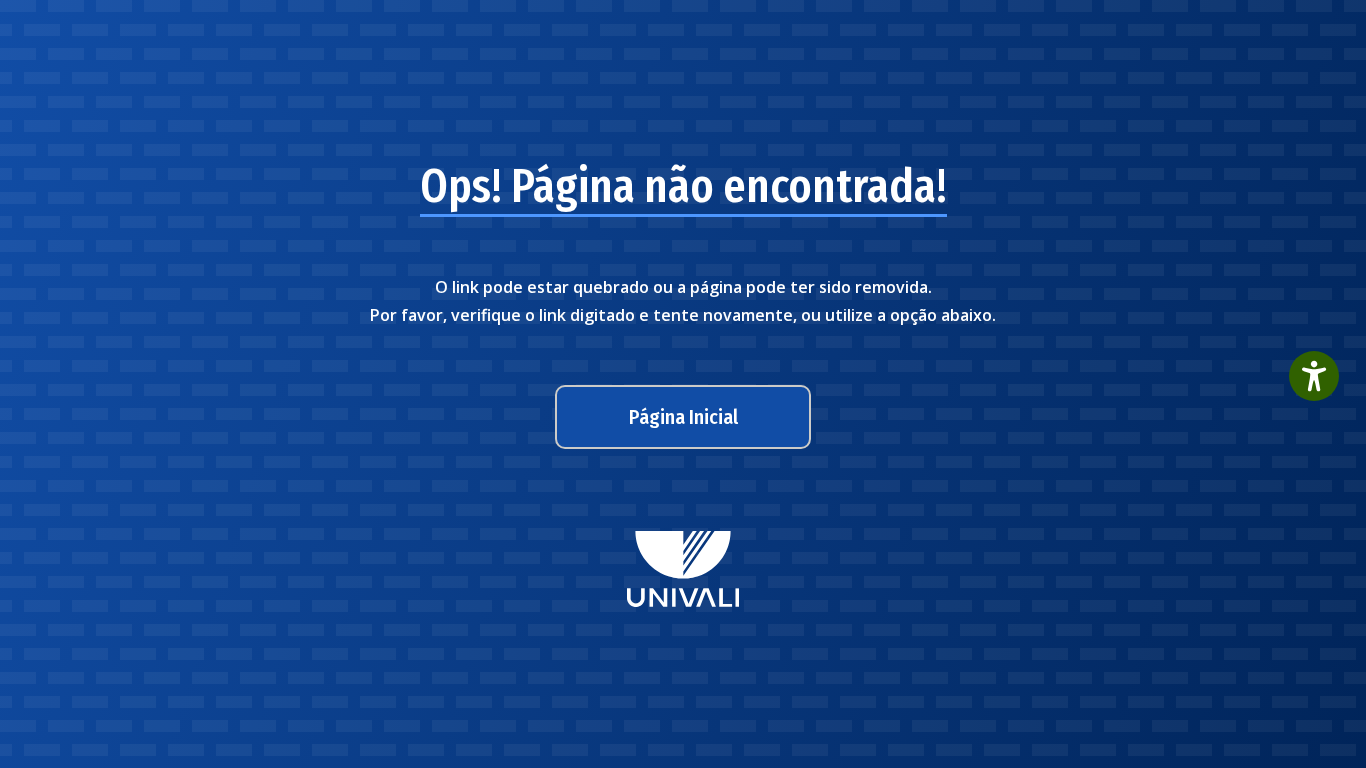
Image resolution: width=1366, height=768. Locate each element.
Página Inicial (683, 417)
